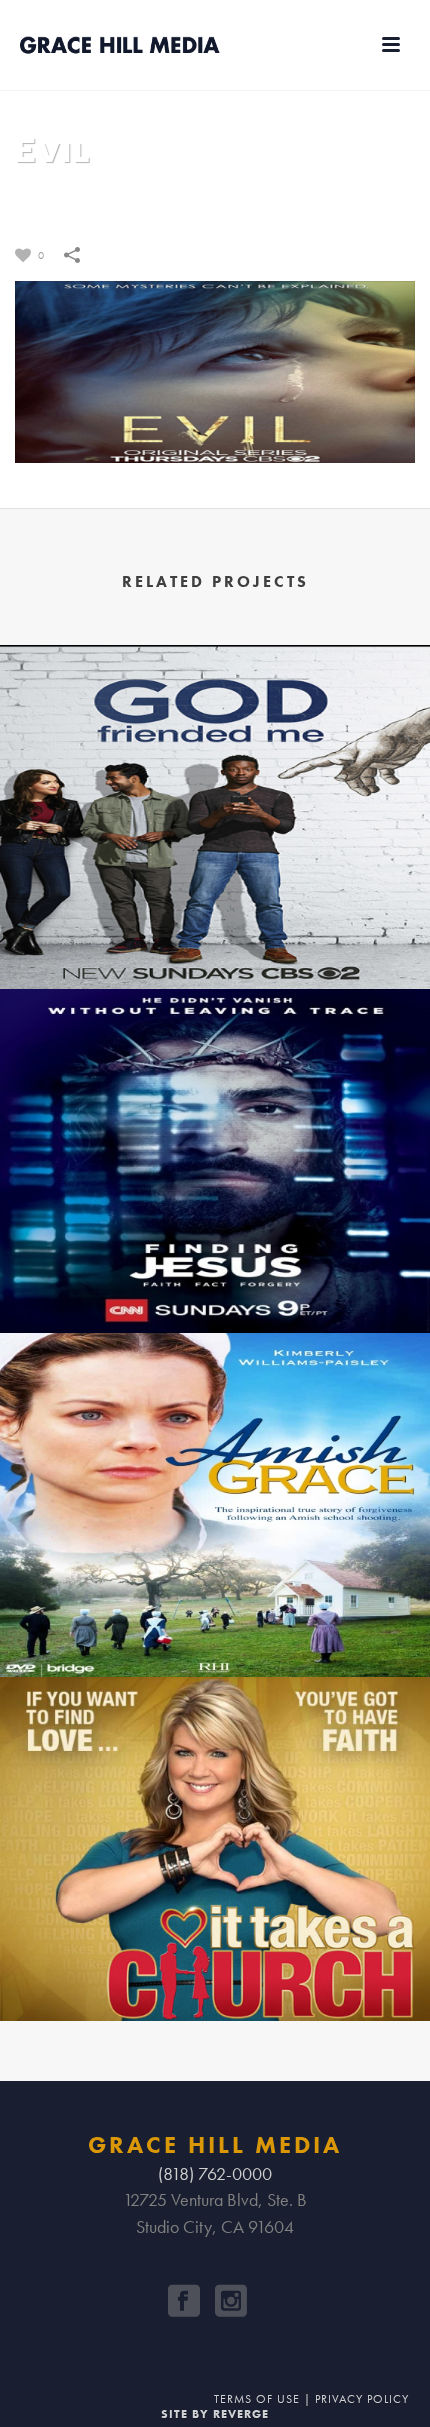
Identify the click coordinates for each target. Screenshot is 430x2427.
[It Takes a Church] (215, 1771)
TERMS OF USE (257, 2399)
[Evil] (215, 369)
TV (220, 202)
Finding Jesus (215, 1280)
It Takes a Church (215, 1968)
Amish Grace (215, 1624)
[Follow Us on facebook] (184, 2301)
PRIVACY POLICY (362, 2399)
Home (182, 202)
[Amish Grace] (215, 1427)
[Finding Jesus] (215, 1083)
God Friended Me (215, 936)
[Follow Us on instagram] (231, 2301)
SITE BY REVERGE (215, 2414)
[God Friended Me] (215, 739)
